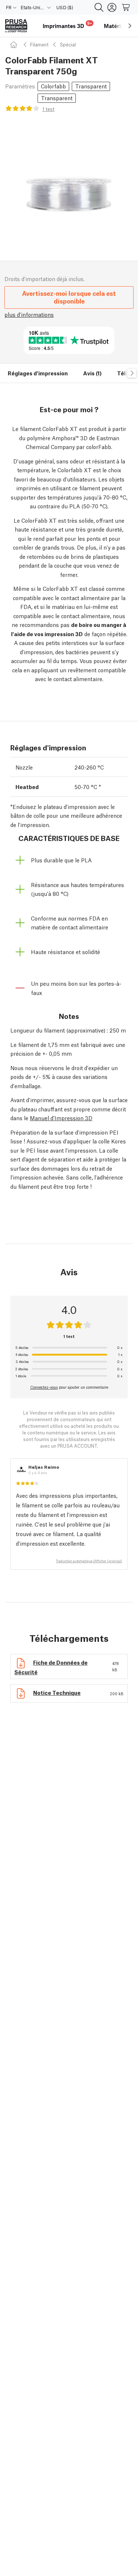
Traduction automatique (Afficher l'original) (89, 1561)
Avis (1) (92, 373)
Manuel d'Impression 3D (61, 1118)
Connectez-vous (44, 1387)
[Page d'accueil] (15, 44)
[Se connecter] (112, 7)
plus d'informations (29, 314)
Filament (39, 44)
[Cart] (126, 7)
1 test (48, 109)
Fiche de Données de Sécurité (51, 1667)
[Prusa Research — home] (16, 26)
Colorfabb (53, 86)
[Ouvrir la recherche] (99, 7)
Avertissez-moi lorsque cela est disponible (69, 297)
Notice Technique (57, 1692)
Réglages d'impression (38, 373)
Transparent (91, 86)
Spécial (68, 44)
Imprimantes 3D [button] (67, 25)
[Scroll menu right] (130, 26)
